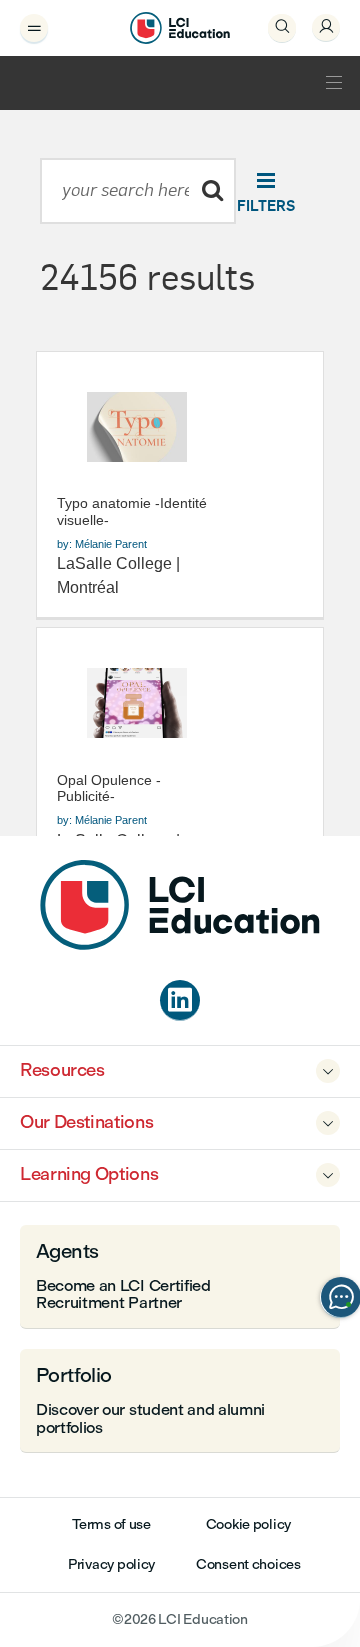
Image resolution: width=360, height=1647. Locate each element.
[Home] (180, 944)
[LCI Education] (180, 28)
